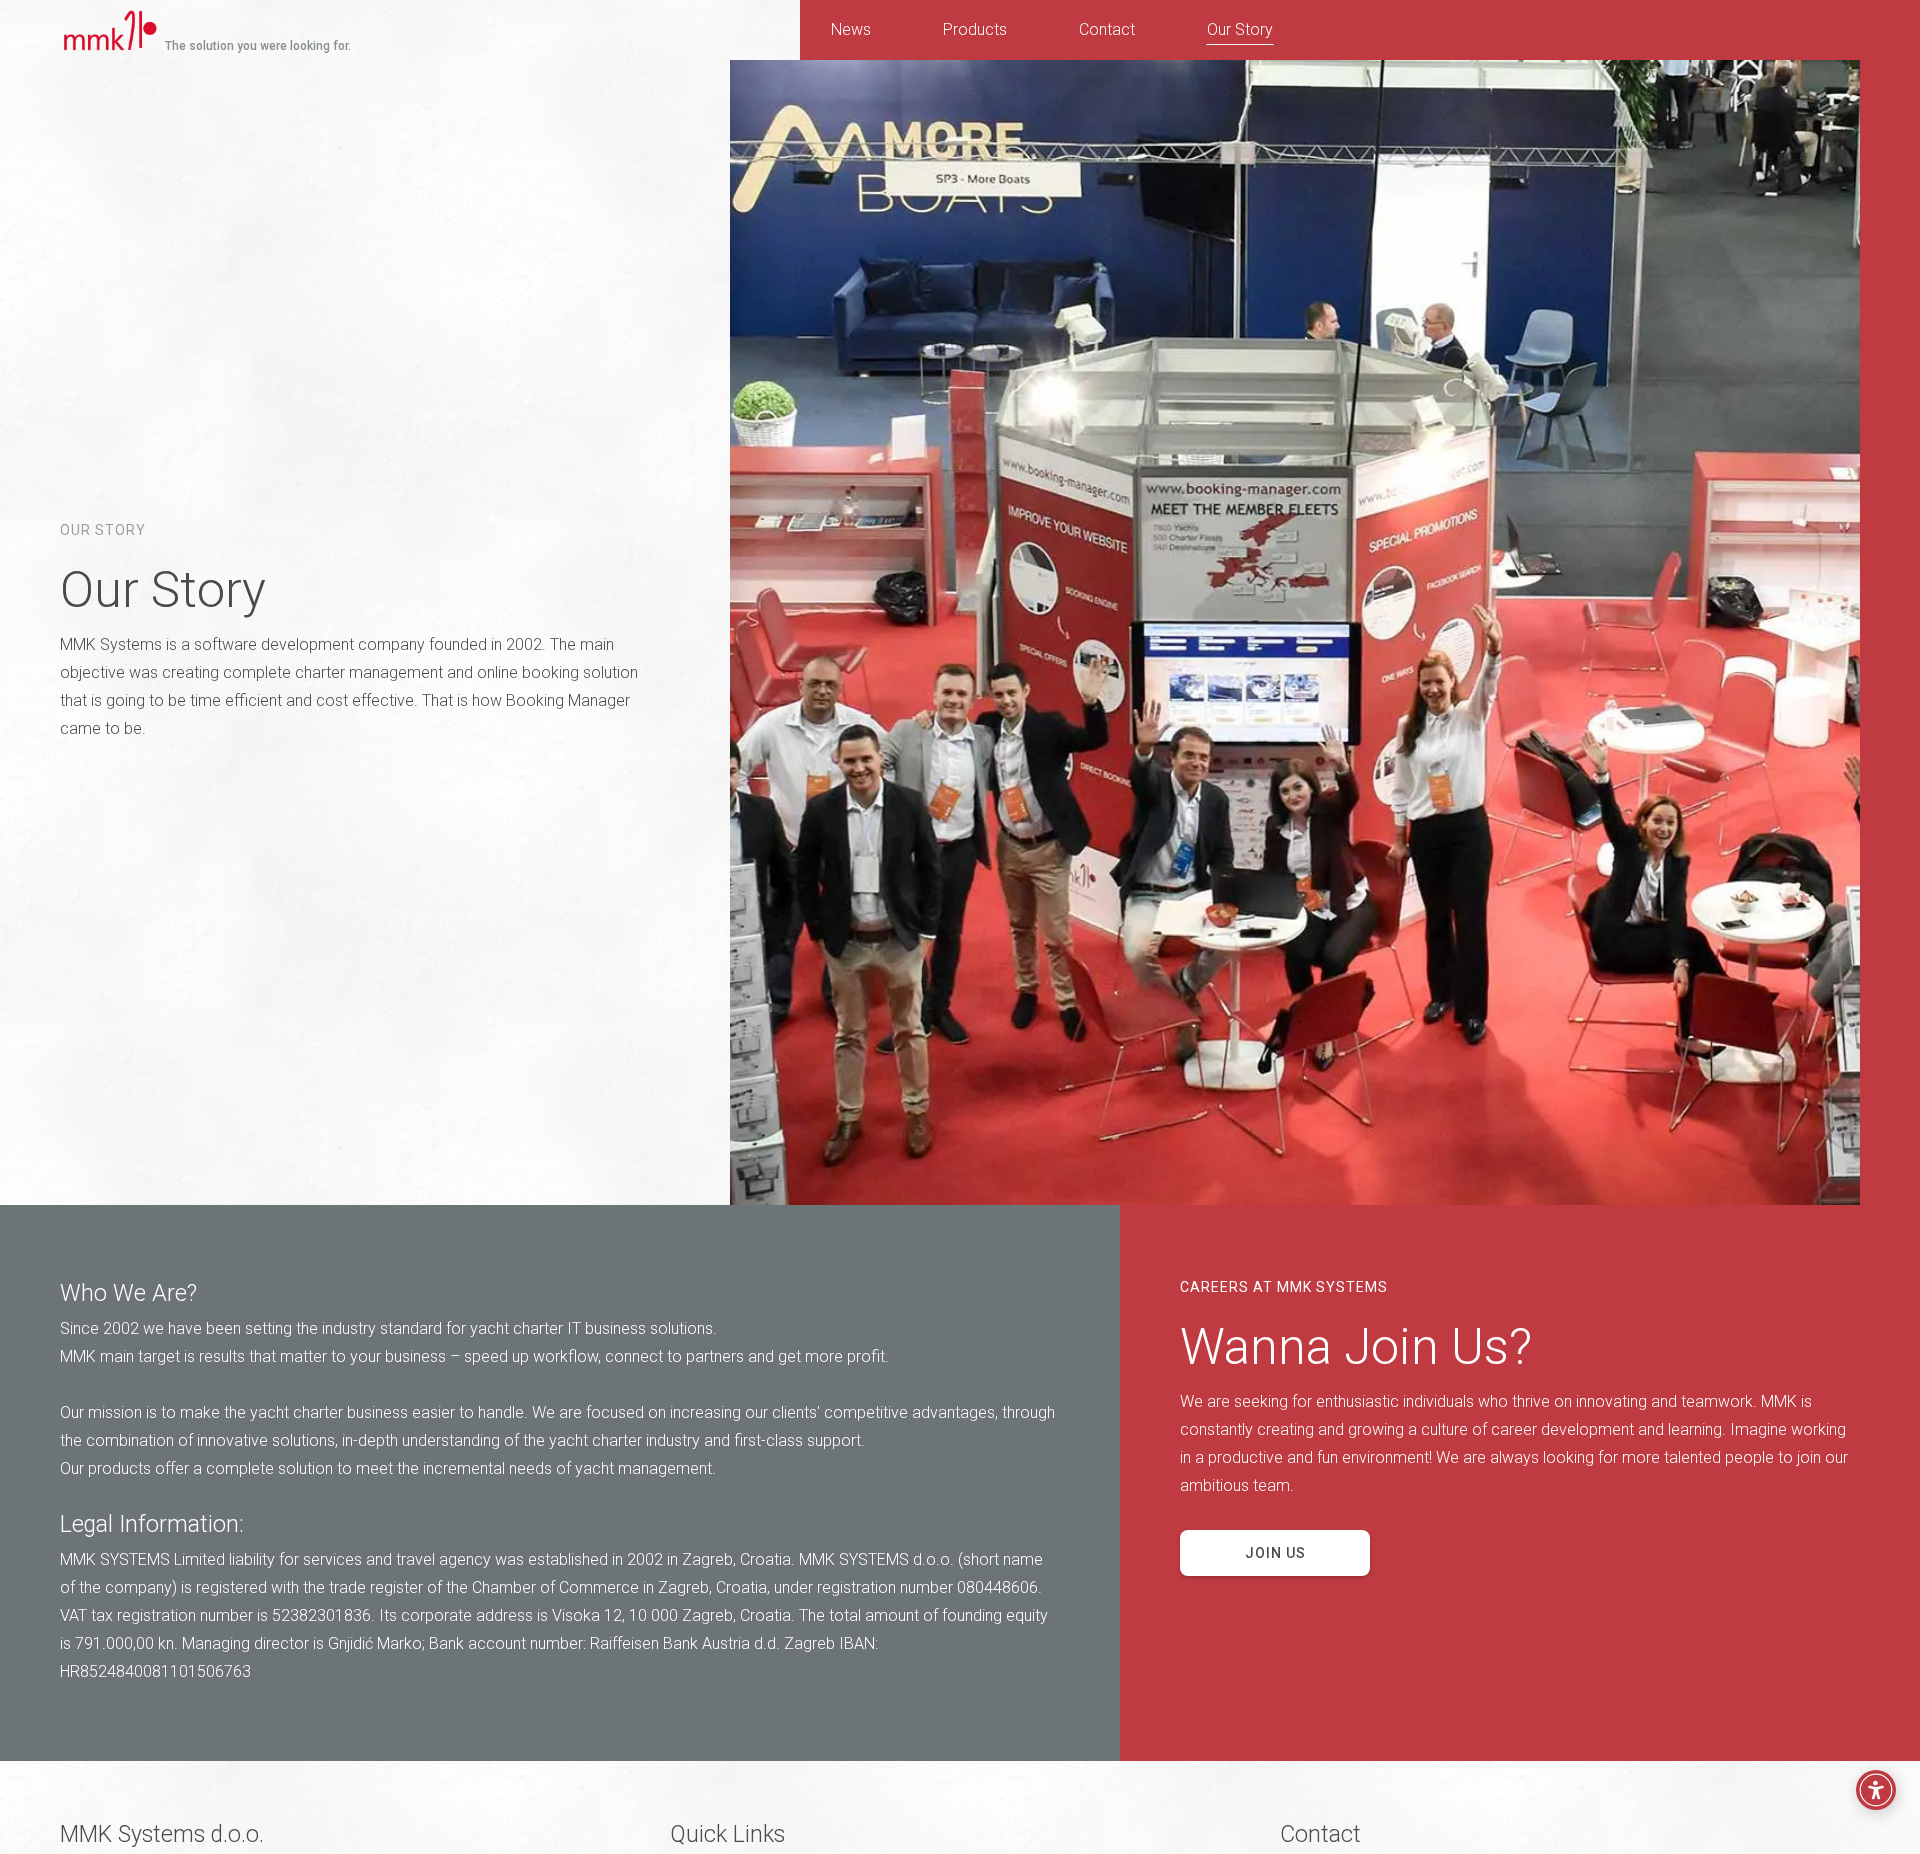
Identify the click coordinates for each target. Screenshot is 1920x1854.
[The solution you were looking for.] (87, 28)
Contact (1107, 29)
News (851, 29)
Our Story (1240, 29)
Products (975, 29)
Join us (1275, 1553)
